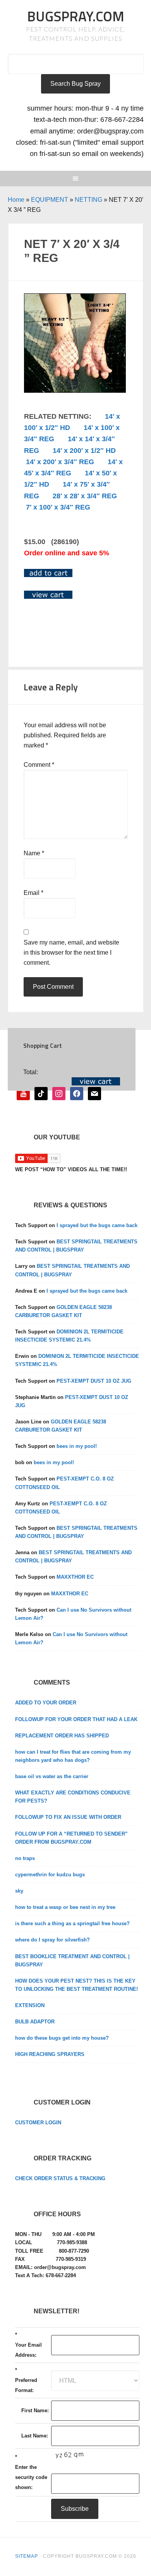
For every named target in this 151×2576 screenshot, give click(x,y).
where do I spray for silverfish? (52, 1940)
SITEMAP (27, 2556)
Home (16, 200)
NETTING (88, 200)
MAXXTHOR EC (75, 1577)
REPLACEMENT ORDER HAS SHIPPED (62, 1736)
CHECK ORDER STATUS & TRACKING (60, 2178)
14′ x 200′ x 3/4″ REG (60, 462)
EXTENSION (30, 2005)
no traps (25, 1858)
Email (33, 893)
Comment (39, 765)
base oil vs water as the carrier (52, 1776)
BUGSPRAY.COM (76, 16)
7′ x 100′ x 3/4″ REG (58, 507)
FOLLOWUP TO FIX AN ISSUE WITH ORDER (68, 1817)
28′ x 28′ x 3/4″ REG (85, 496)
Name (34, 853)
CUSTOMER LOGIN (38, 2123)
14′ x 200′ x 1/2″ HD (84, 451)
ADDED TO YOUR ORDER (46, 1703)
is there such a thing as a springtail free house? (72, 1923)
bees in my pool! (77, 1446)
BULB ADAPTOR (35, 2022)
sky (19, 1891)
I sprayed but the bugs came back (97, 1225)
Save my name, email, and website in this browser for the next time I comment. (71, 953)
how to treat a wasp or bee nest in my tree (65, 1907)
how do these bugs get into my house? (62, 2038)
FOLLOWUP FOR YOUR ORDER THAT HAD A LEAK (76, 1719)
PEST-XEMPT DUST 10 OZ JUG (94, 1381)
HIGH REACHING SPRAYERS (50, 2054)
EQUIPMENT (50, 200)
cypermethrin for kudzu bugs (50, 1875)
